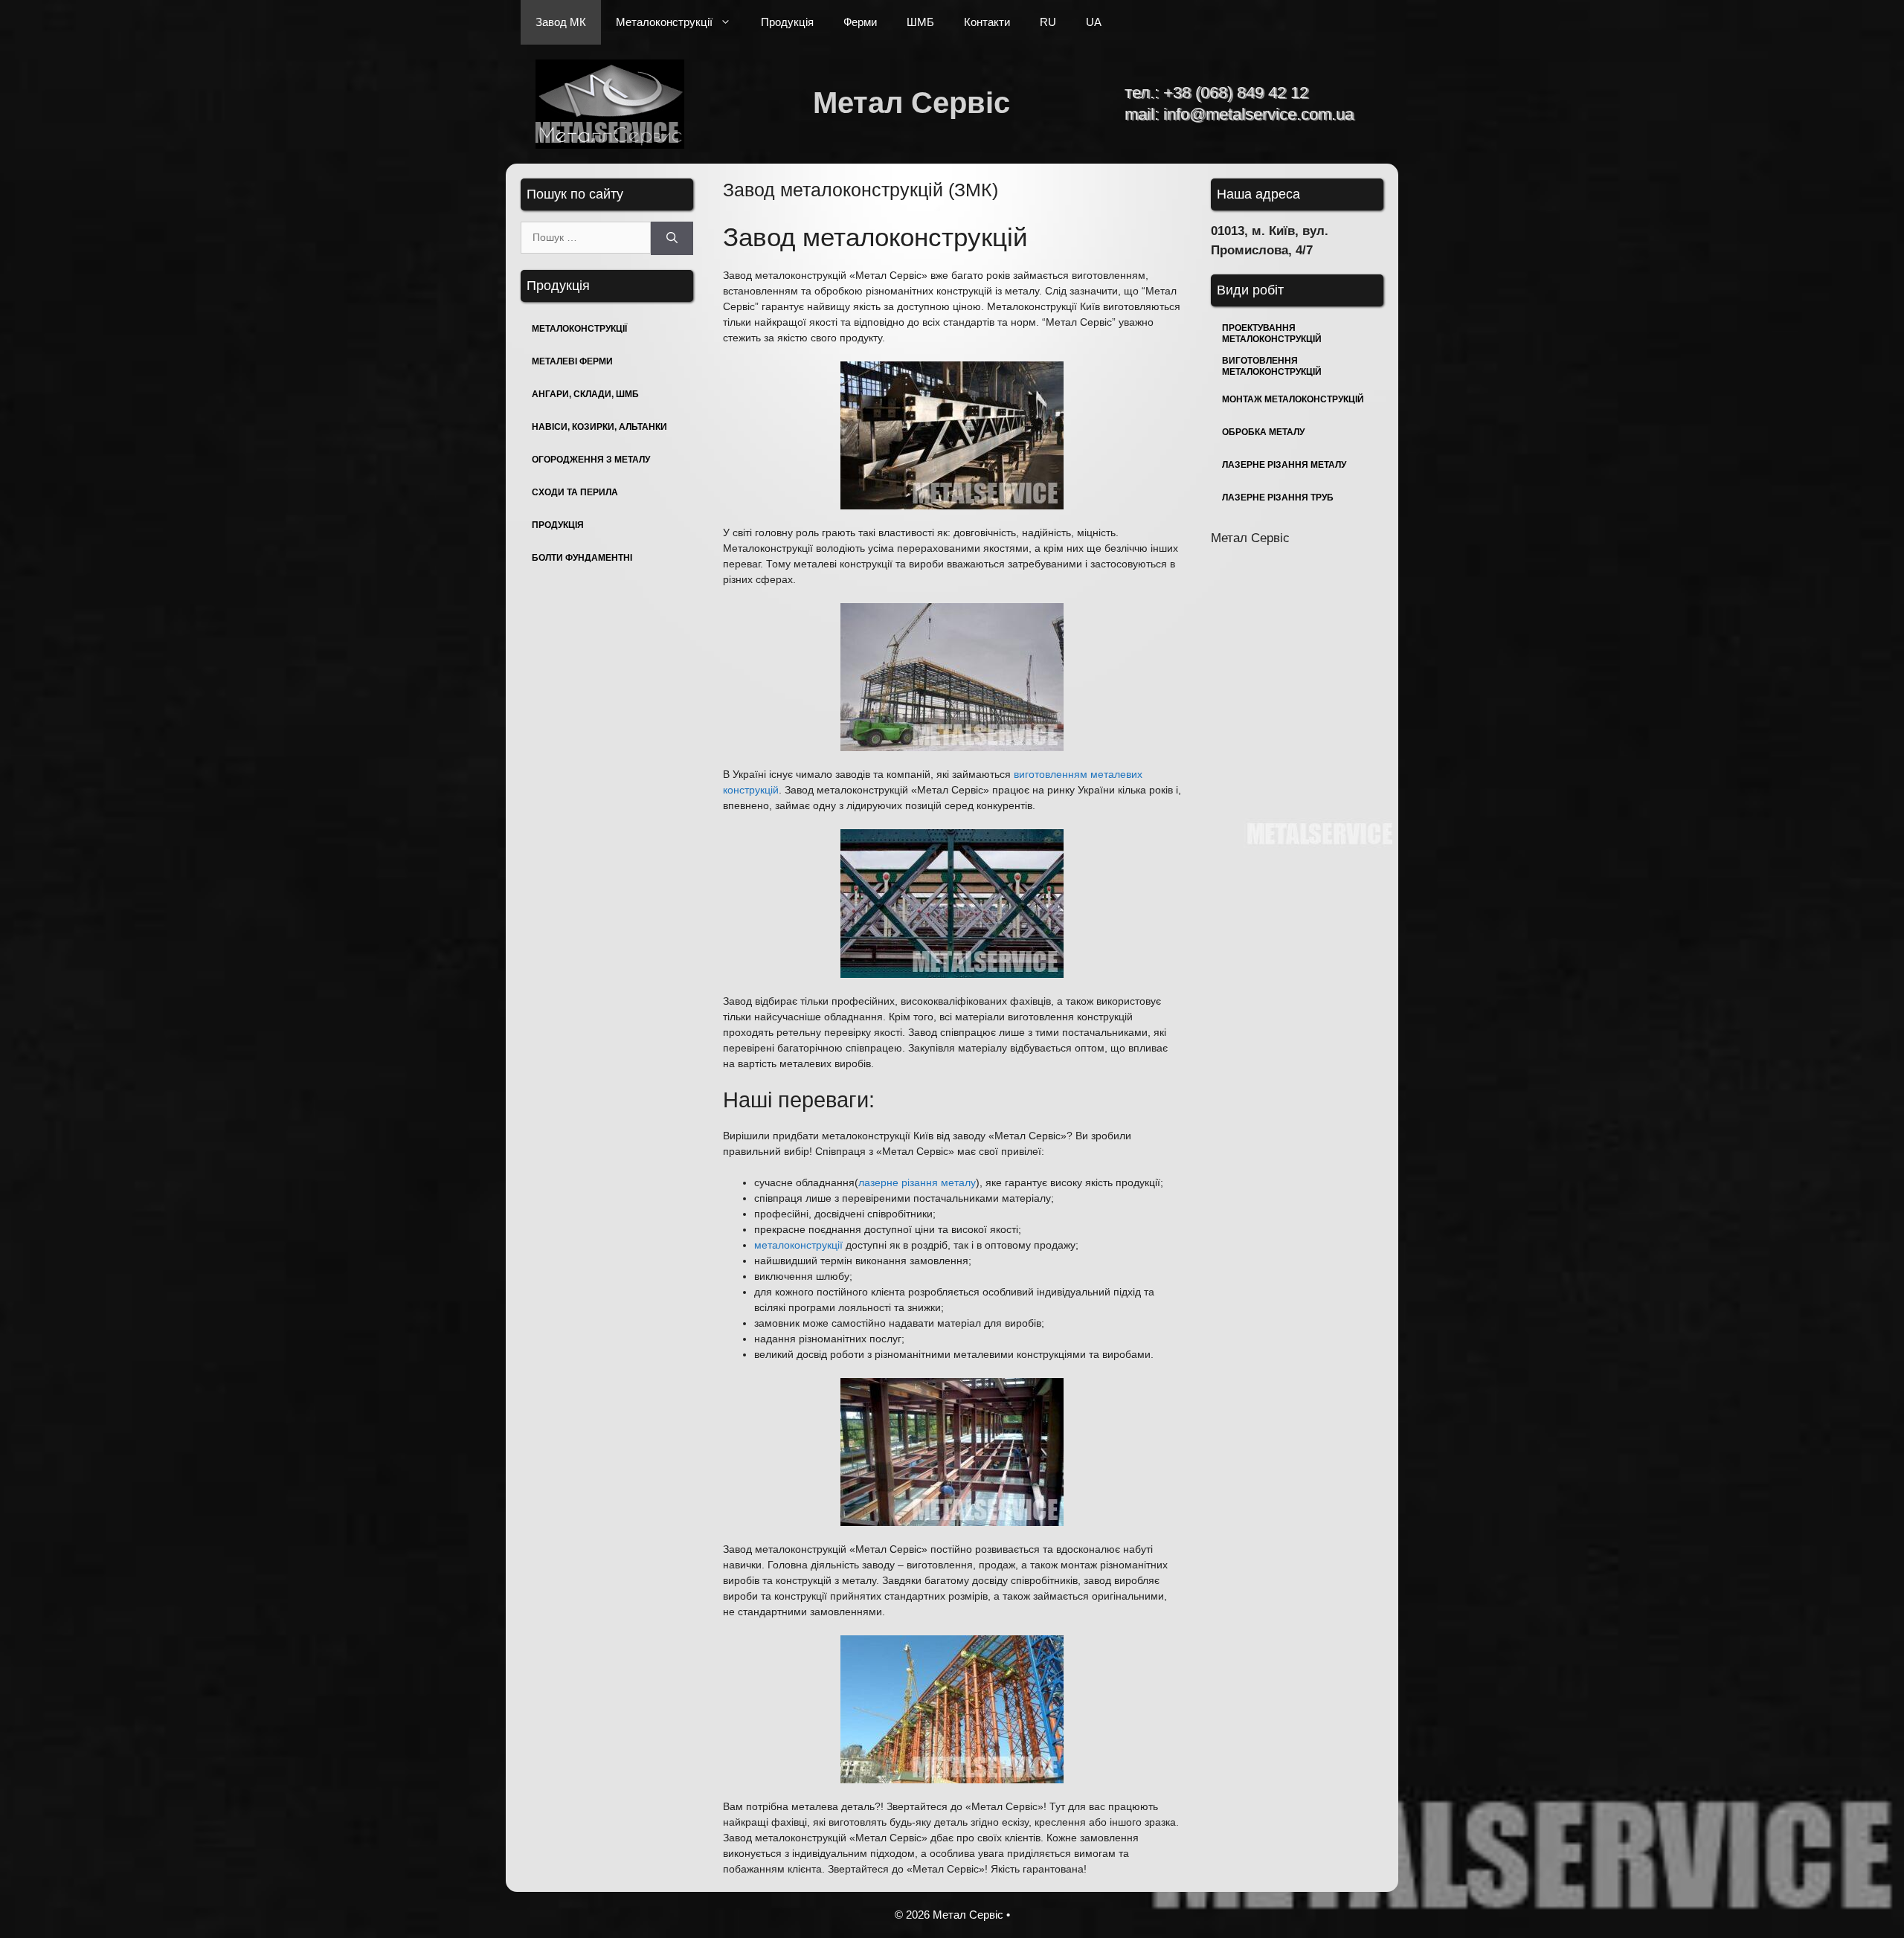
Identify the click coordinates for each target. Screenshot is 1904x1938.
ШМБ (920, 22)
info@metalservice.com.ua (1258, 114)
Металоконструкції (664, 22)
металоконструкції (798, 1245)
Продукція (787, 22)
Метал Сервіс (911, 103)
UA (1094, 22)
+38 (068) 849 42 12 (1236, 93)
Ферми (860, 22)
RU (1048, 22)
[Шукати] (672, 238)
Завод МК (561, 22)
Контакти (987, 22)
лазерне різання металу (917, 1182)
